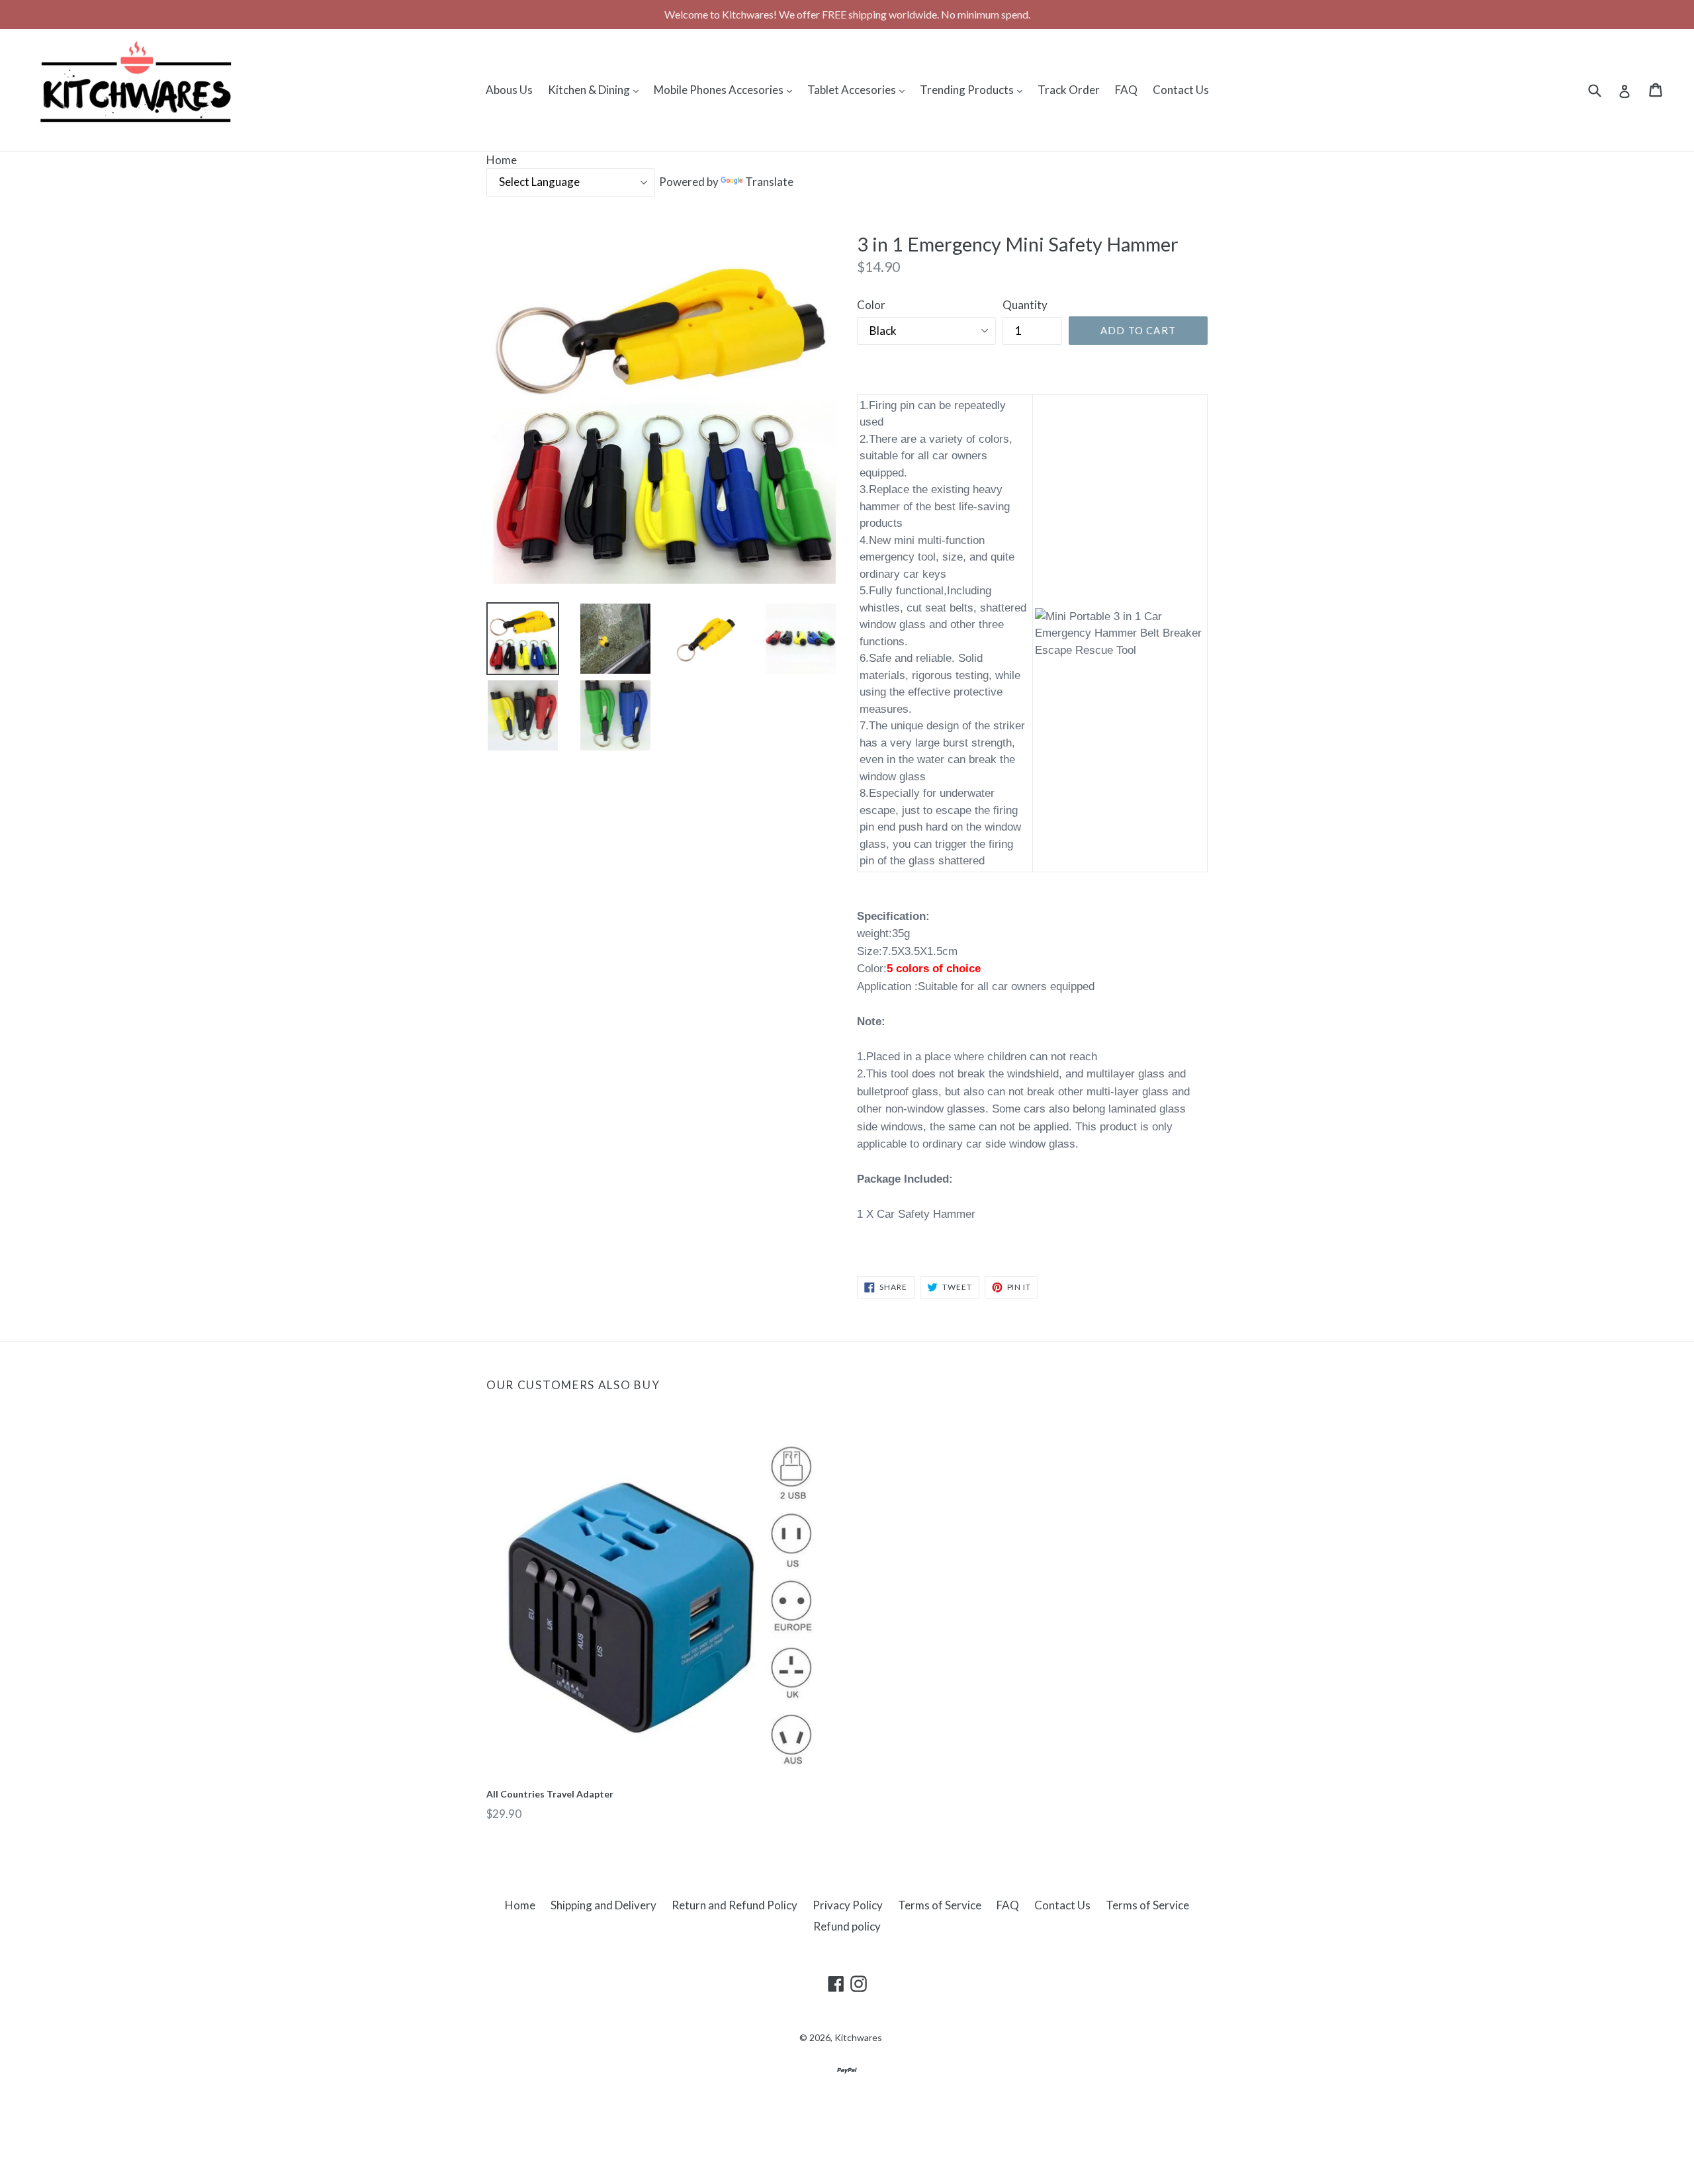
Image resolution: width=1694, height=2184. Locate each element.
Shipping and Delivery (603, 1905)
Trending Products (974, 89)
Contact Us (1181, 90)
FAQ (1126, 90)
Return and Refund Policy (735, 1905)
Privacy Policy (848, 1905)
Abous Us (509, 90)
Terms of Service (940, 1905)
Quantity (1025, 305)
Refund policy (847, 1926)
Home (502, 160)
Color (871, 305)
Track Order (1069, 90)
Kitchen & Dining (597, 89)
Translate (769, 182)
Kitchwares (858, 2037)
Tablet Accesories (859, 89)
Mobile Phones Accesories (726, 89)
